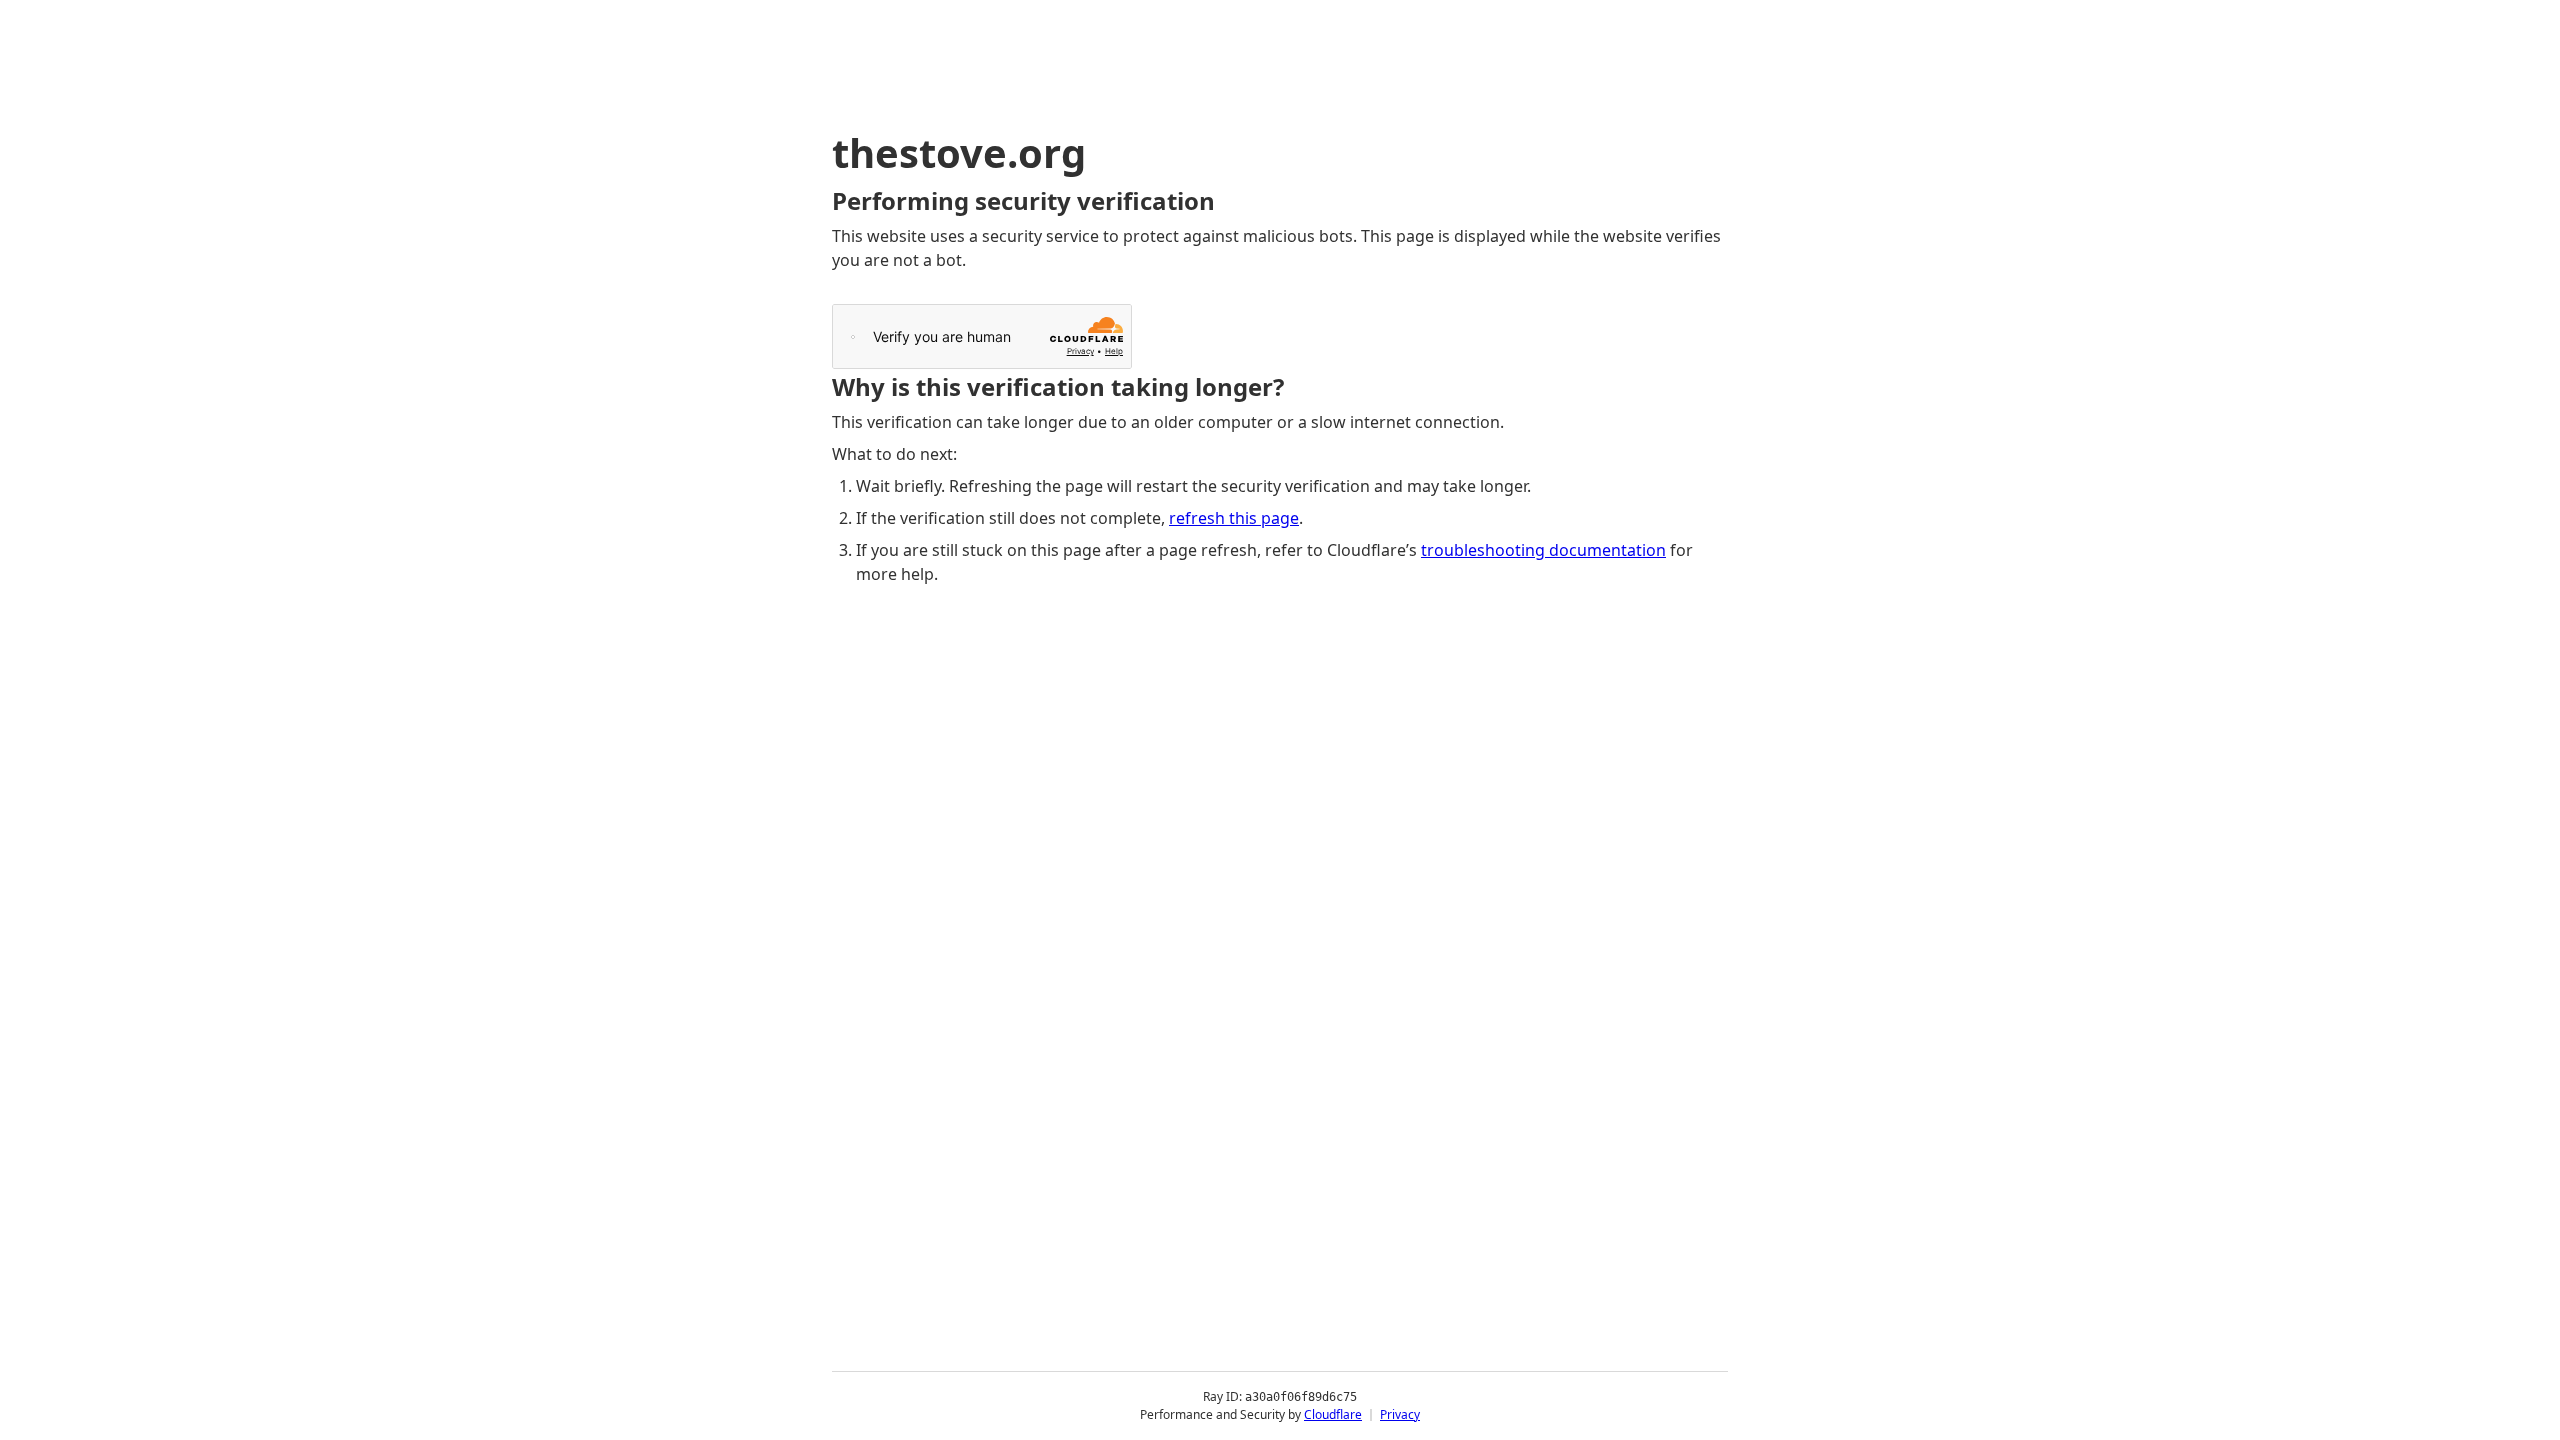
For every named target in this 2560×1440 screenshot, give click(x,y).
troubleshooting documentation (1543, 550)
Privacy (1400, 1414)
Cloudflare (1333, 1414)
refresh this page (1234, 518)
